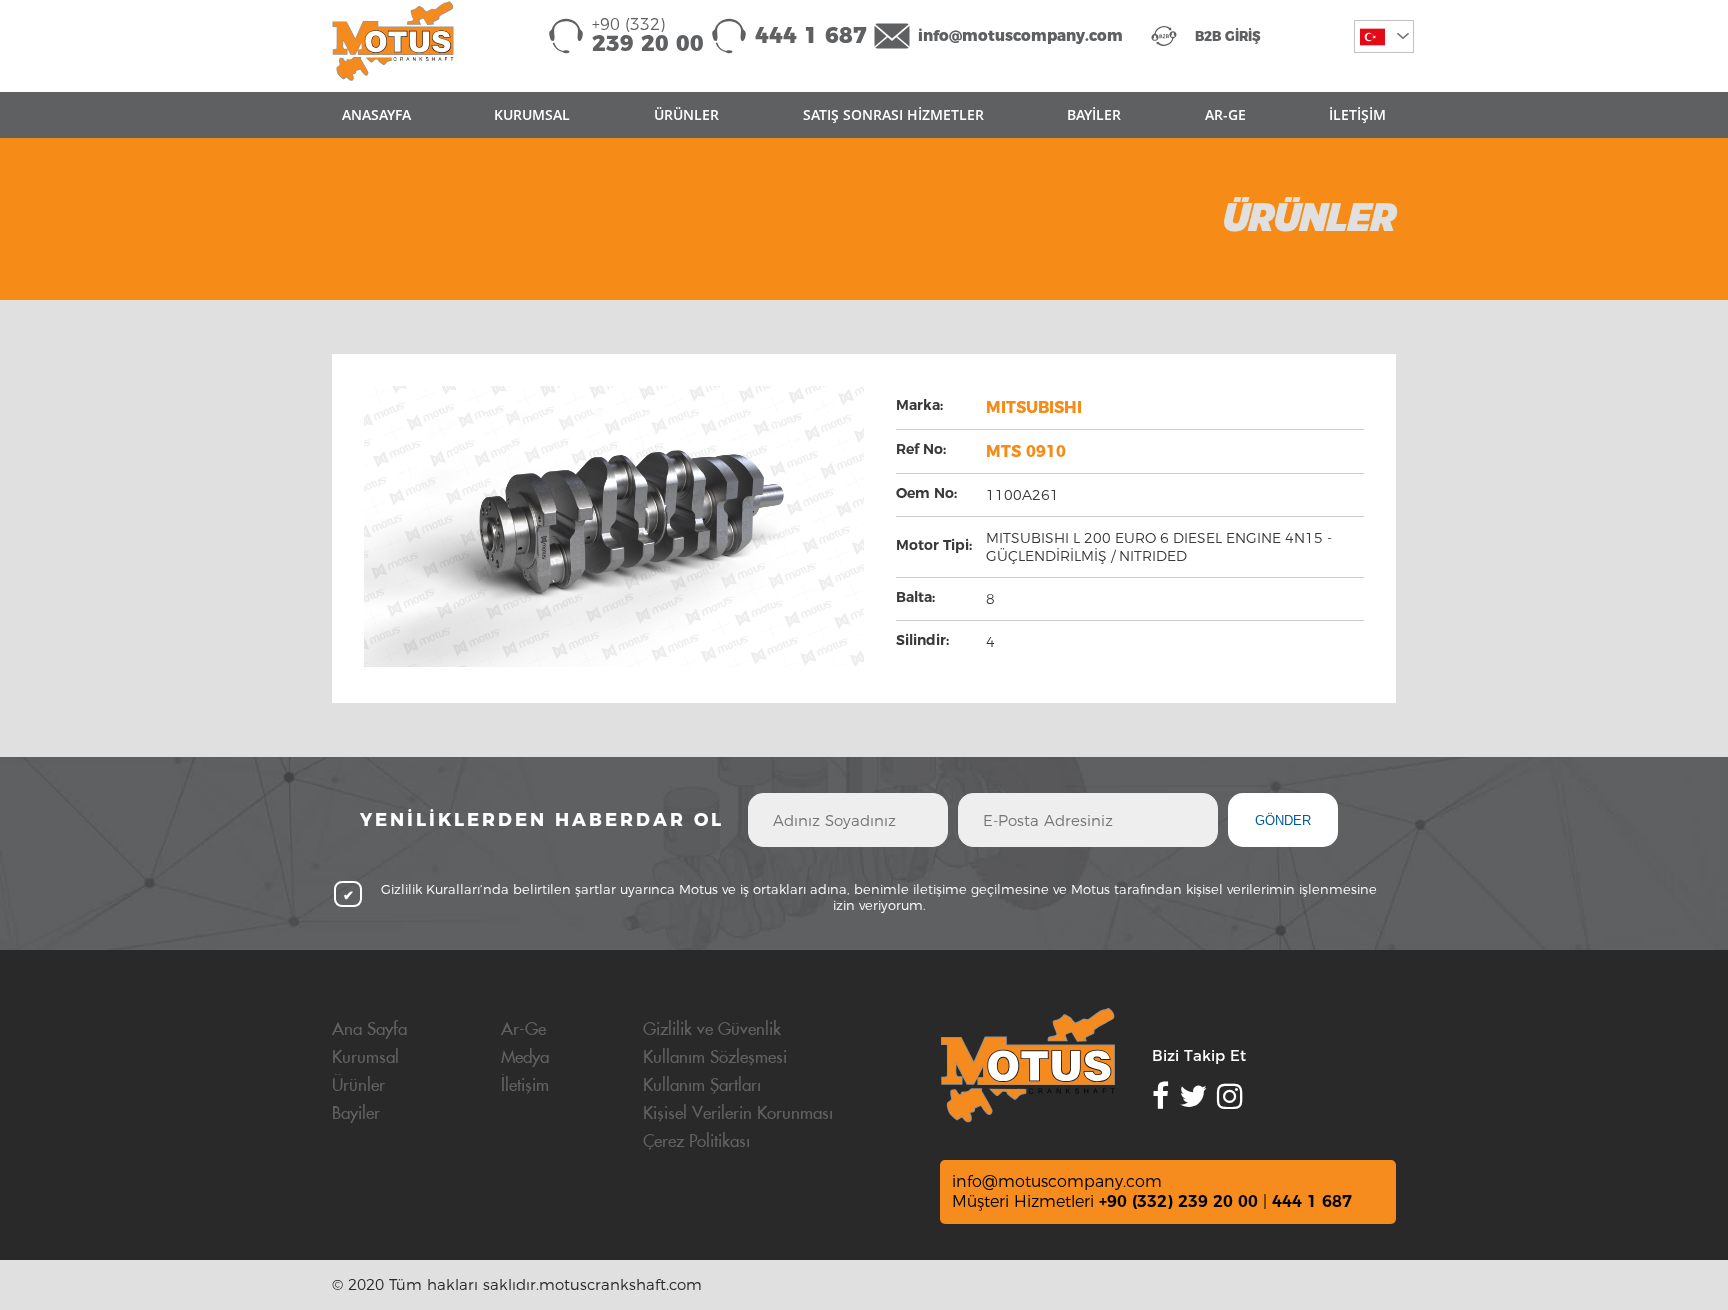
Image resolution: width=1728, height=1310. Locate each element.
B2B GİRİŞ (1228, 36)
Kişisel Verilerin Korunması (738, 1114)
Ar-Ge (523, 1030)
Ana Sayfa (369, 1030)
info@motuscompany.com (1020, 35)
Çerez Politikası (696, 1142)
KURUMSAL (532, 114)
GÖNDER (1283, 820)
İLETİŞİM (1357, 114)
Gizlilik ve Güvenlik (712, 1030)
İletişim (525, 1086)
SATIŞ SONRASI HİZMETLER (893, 114)
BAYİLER (1094, 114)
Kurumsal (365, 1058)
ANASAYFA (376, 114)
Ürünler (358, 1086)
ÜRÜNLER (686, 114)
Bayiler (356, 1114)
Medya (525, 1058)
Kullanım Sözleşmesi (715, 1058)
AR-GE (1225, 114)
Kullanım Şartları (702, 1086)
